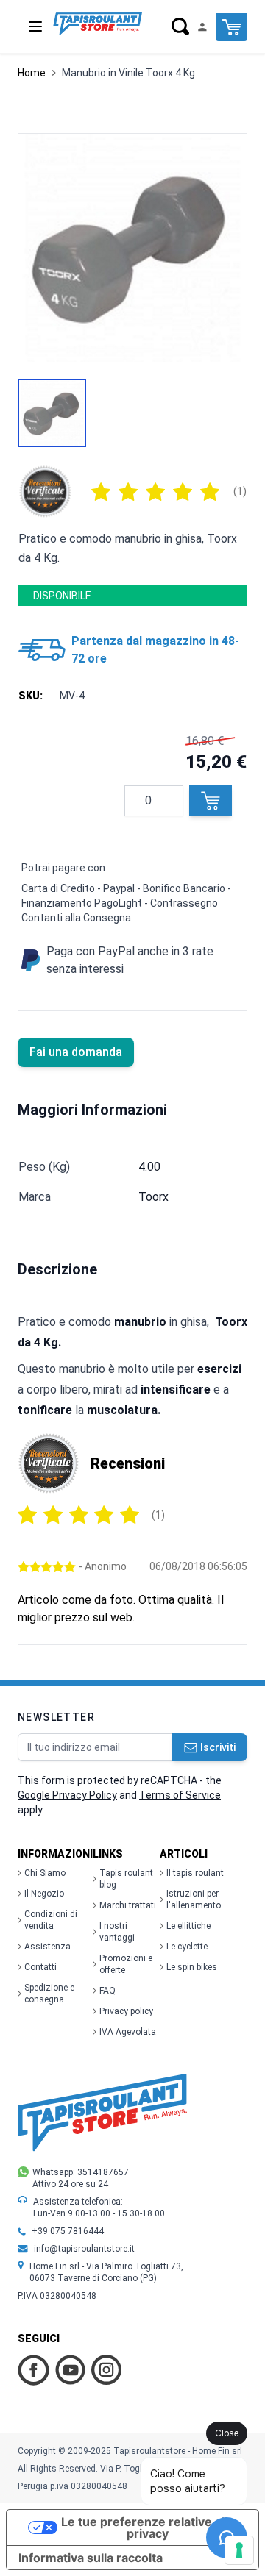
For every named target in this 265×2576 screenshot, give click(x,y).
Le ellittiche (188, 1926)
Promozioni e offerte (126, 1964)
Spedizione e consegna (49, 1994)
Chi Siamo (45, 1873)
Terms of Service (180, 1795)
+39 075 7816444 (68, 2231)
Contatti (40, 1967)
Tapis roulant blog (126, 1879)
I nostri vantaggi (117, 1932)
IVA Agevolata (128, 2032)
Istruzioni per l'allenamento (194, 1899)
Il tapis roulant (195, 1873)
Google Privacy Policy (67, 1795)
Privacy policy (126, 2011)
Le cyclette (187, 1947)
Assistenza (47, 1947)
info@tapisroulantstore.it (84, 2249)
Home (32, 73)
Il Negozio (44, 1894)
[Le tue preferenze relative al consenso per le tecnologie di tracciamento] (239, 2550)
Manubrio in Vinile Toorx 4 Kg (128, 73)
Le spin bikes (192, 1967)
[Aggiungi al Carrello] (211, 801)
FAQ (107, 1991)
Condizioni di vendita (51, 1920)
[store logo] (98, 24)
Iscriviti (218, 1747)
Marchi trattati (128, 1905)
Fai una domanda (76, 1052)
